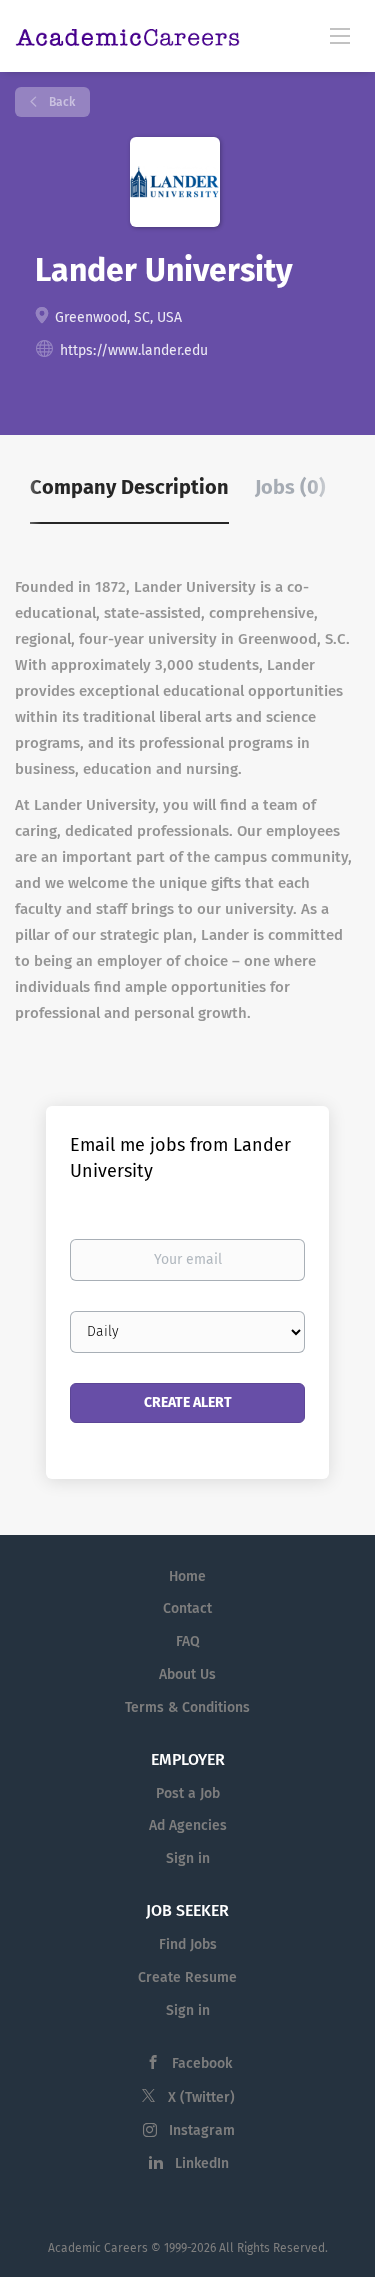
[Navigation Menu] (340, 35)
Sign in (188, 1858)
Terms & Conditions (187, 1707)
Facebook (202, 2063)
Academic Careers (98, 2248)
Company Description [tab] (129, 487)
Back (60, 102)
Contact (187, 1608)
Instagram (202, 2130)
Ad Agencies (188, 1825)
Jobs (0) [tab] (290, 487)
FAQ (188, 1641)
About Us (187, 1674)
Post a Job (188, 1793)
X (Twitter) (201, 2097)
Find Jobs (188, 1944)
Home (187, 1576)
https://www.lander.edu (134, 350)
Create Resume (187, 1977)
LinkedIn (202, 2163)
